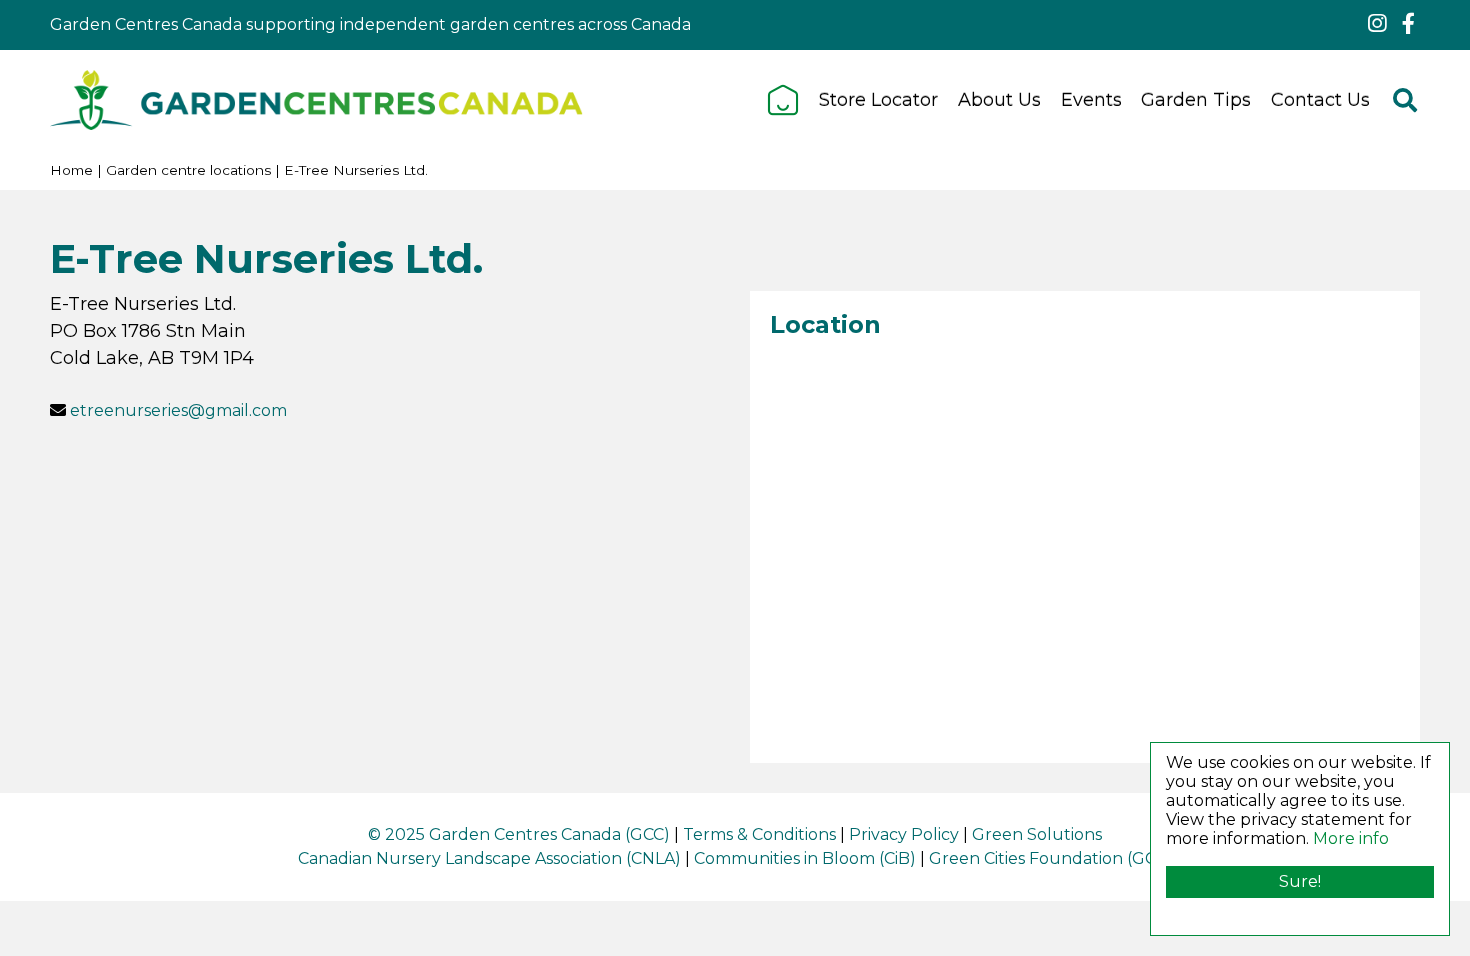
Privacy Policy (904, 834)
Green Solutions (1037, 834)
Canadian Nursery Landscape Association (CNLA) (489, 858)
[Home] (783, 100)
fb (1408, 24)
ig (1377, 24)
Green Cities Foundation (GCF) (1050, 858)
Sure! (1300, 881)
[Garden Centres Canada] (316, 100)
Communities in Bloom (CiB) (805, 858)
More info (1351, 838)
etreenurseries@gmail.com (178, 410)
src (1405, 100)
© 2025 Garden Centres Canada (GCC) (519, 834)
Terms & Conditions (759, 834)
